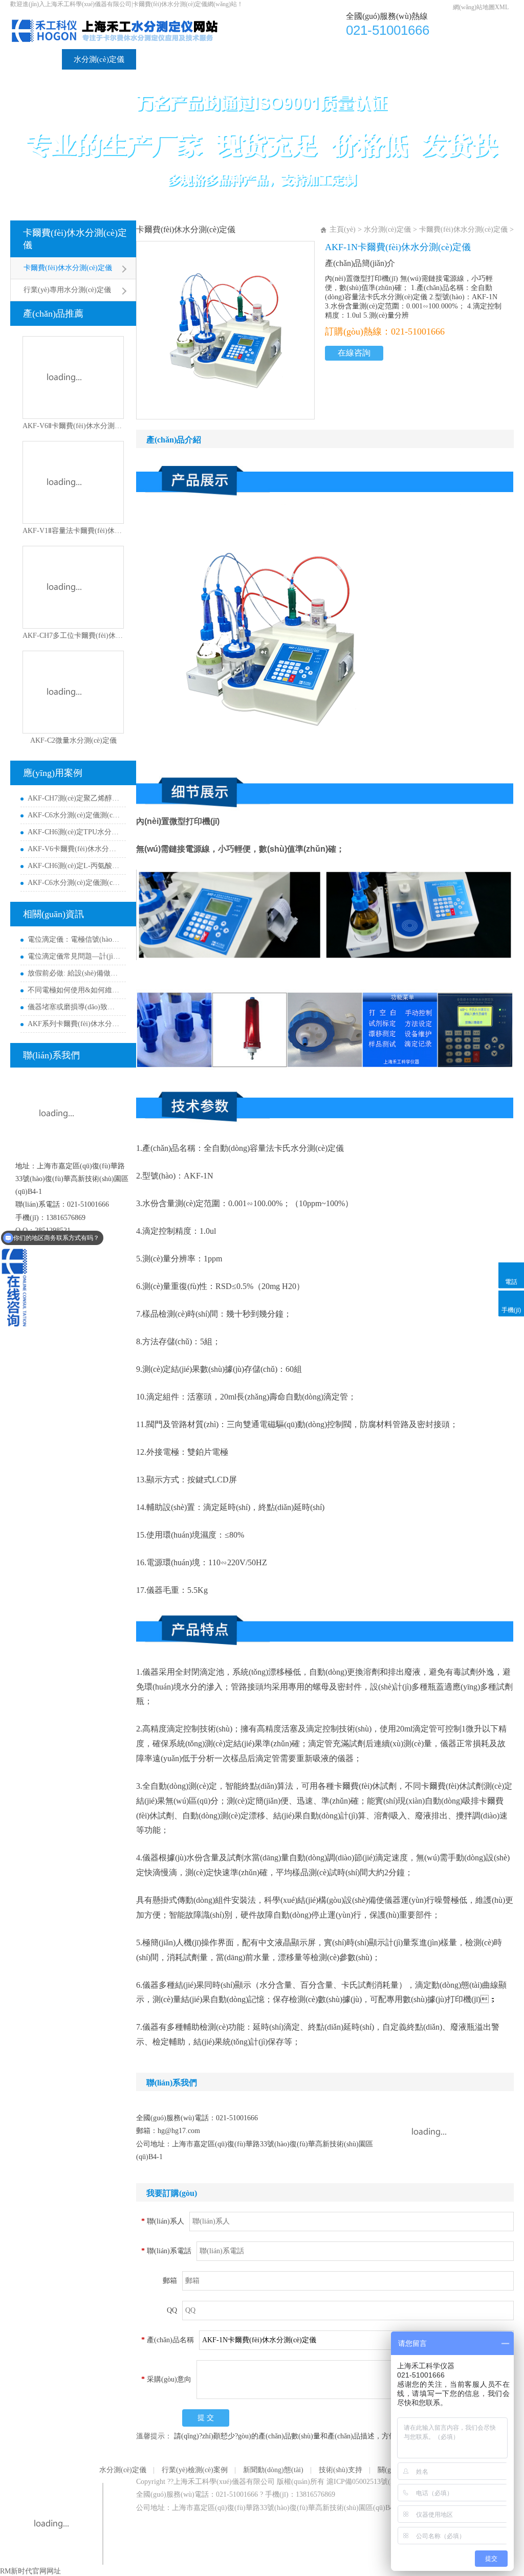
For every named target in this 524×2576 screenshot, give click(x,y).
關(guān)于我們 (428, 59)
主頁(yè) (343, 229)
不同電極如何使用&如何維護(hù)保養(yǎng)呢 (74, 990)
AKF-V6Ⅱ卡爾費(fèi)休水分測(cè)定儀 (73, 426)
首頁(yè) (36, 59)
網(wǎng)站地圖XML (481, 7)
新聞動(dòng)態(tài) (275, 59)
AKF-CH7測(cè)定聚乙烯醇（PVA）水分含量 (74, 798)
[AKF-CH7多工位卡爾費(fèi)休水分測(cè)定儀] (73, 587)
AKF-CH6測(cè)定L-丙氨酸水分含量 (74, 866)
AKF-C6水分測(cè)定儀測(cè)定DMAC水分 (74, 815)
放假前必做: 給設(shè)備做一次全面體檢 (74, 973)
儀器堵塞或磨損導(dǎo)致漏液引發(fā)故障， (74, 1007)
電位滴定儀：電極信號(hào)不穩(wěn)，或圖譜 (74, 939)
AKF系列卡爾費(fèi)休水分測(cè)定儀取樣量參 (74, 1024)
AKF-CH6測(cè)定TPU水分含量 (74, 832)
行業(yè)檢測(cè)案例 (183, 59)
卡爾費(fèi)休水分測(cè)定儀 (75, 239)
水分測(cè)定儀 (99, 59)
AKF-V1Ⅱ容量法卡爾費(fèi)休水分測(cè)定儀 (73, 531)
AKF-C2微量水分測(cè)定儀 (73, 740)
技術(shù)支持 (355, 59)
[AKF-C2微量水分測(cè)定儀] (73, 692)
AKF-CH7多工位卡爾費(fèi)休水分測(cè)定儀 (73, 636)
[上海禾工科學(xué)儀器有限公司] (129, 16)
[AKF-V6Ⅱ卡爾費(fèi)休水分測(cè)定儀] (73, 377)
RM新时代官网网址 (30, 2571)
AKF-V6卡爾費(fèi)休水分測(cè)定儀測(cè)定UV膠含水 (74, 849)
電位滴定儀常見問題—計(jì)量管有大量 (74, 956)
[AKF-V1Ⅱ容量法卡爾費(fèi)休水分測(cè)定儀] (73, 482)
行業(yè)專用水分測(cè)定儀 (67, 290)
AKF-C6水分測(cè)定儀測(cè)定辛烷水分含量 (74, 883)
